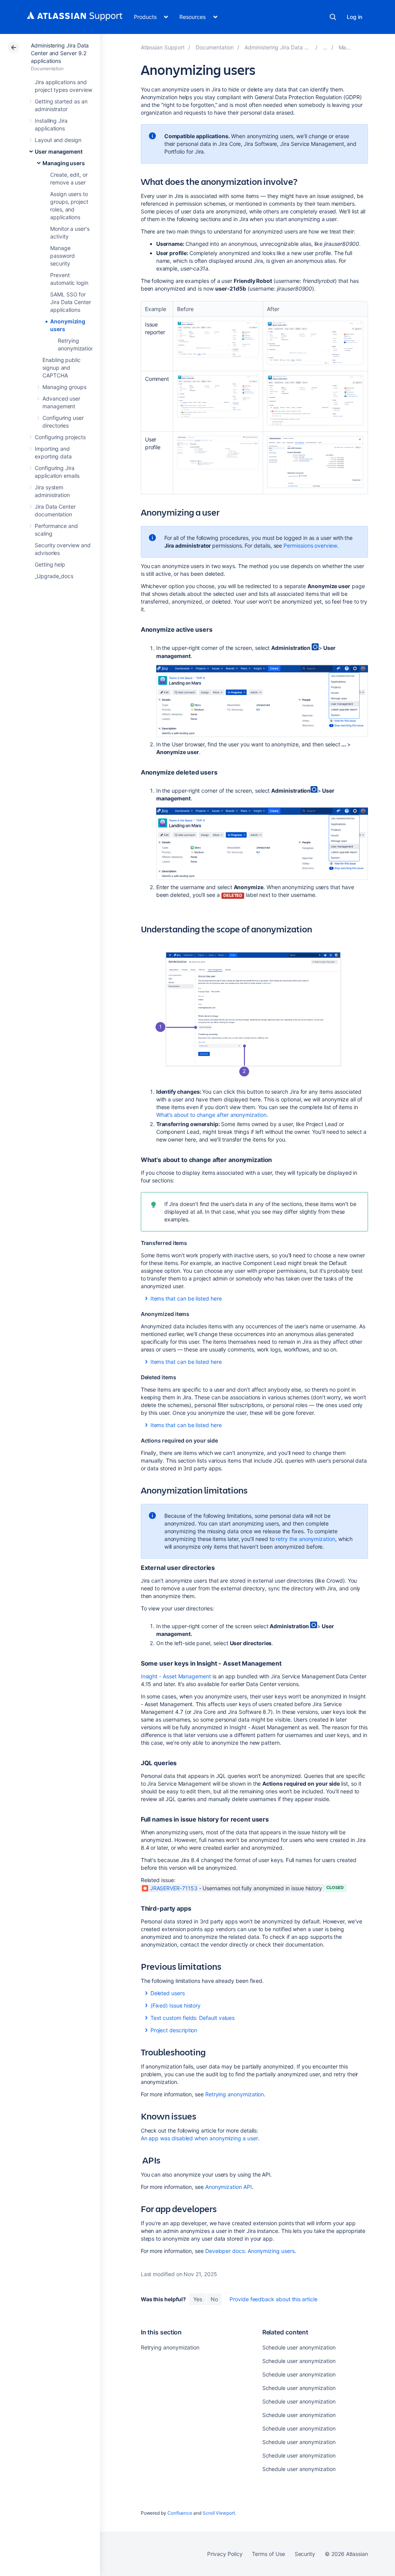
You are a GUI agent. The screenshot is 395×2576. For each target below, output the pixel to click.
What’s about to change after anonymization (211, 1115)
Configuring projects (60, 437)
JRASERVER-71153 (174, 1888)
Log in (354, 17)
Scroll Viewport (219, 2513)
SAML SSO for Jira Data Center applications (71, 302)
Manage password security (62, 256)
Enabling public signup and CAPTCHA (62, 368)
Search (333, 17)
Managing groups (64, 387)
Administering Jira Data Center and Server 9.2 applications (60, 53)
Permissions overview (310, 545)
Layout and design (58, 140)
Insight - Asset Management (176, 1676)
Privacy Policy (225, 2554)
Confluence (180, 2513)
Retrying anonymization (235, 2094)
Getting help (50, 564)
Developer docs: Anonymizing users (250, 2251)
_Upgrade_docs (54, 576)
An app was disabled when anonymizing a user (199, 2138)
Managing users (64, 163)
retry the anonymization (305, 1539)
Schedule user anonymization (299, 2347)
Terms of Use (268, 2554)
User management (59, 151)
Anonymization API (229, 2187)
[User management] (325, 47)
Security (305, 2554)
